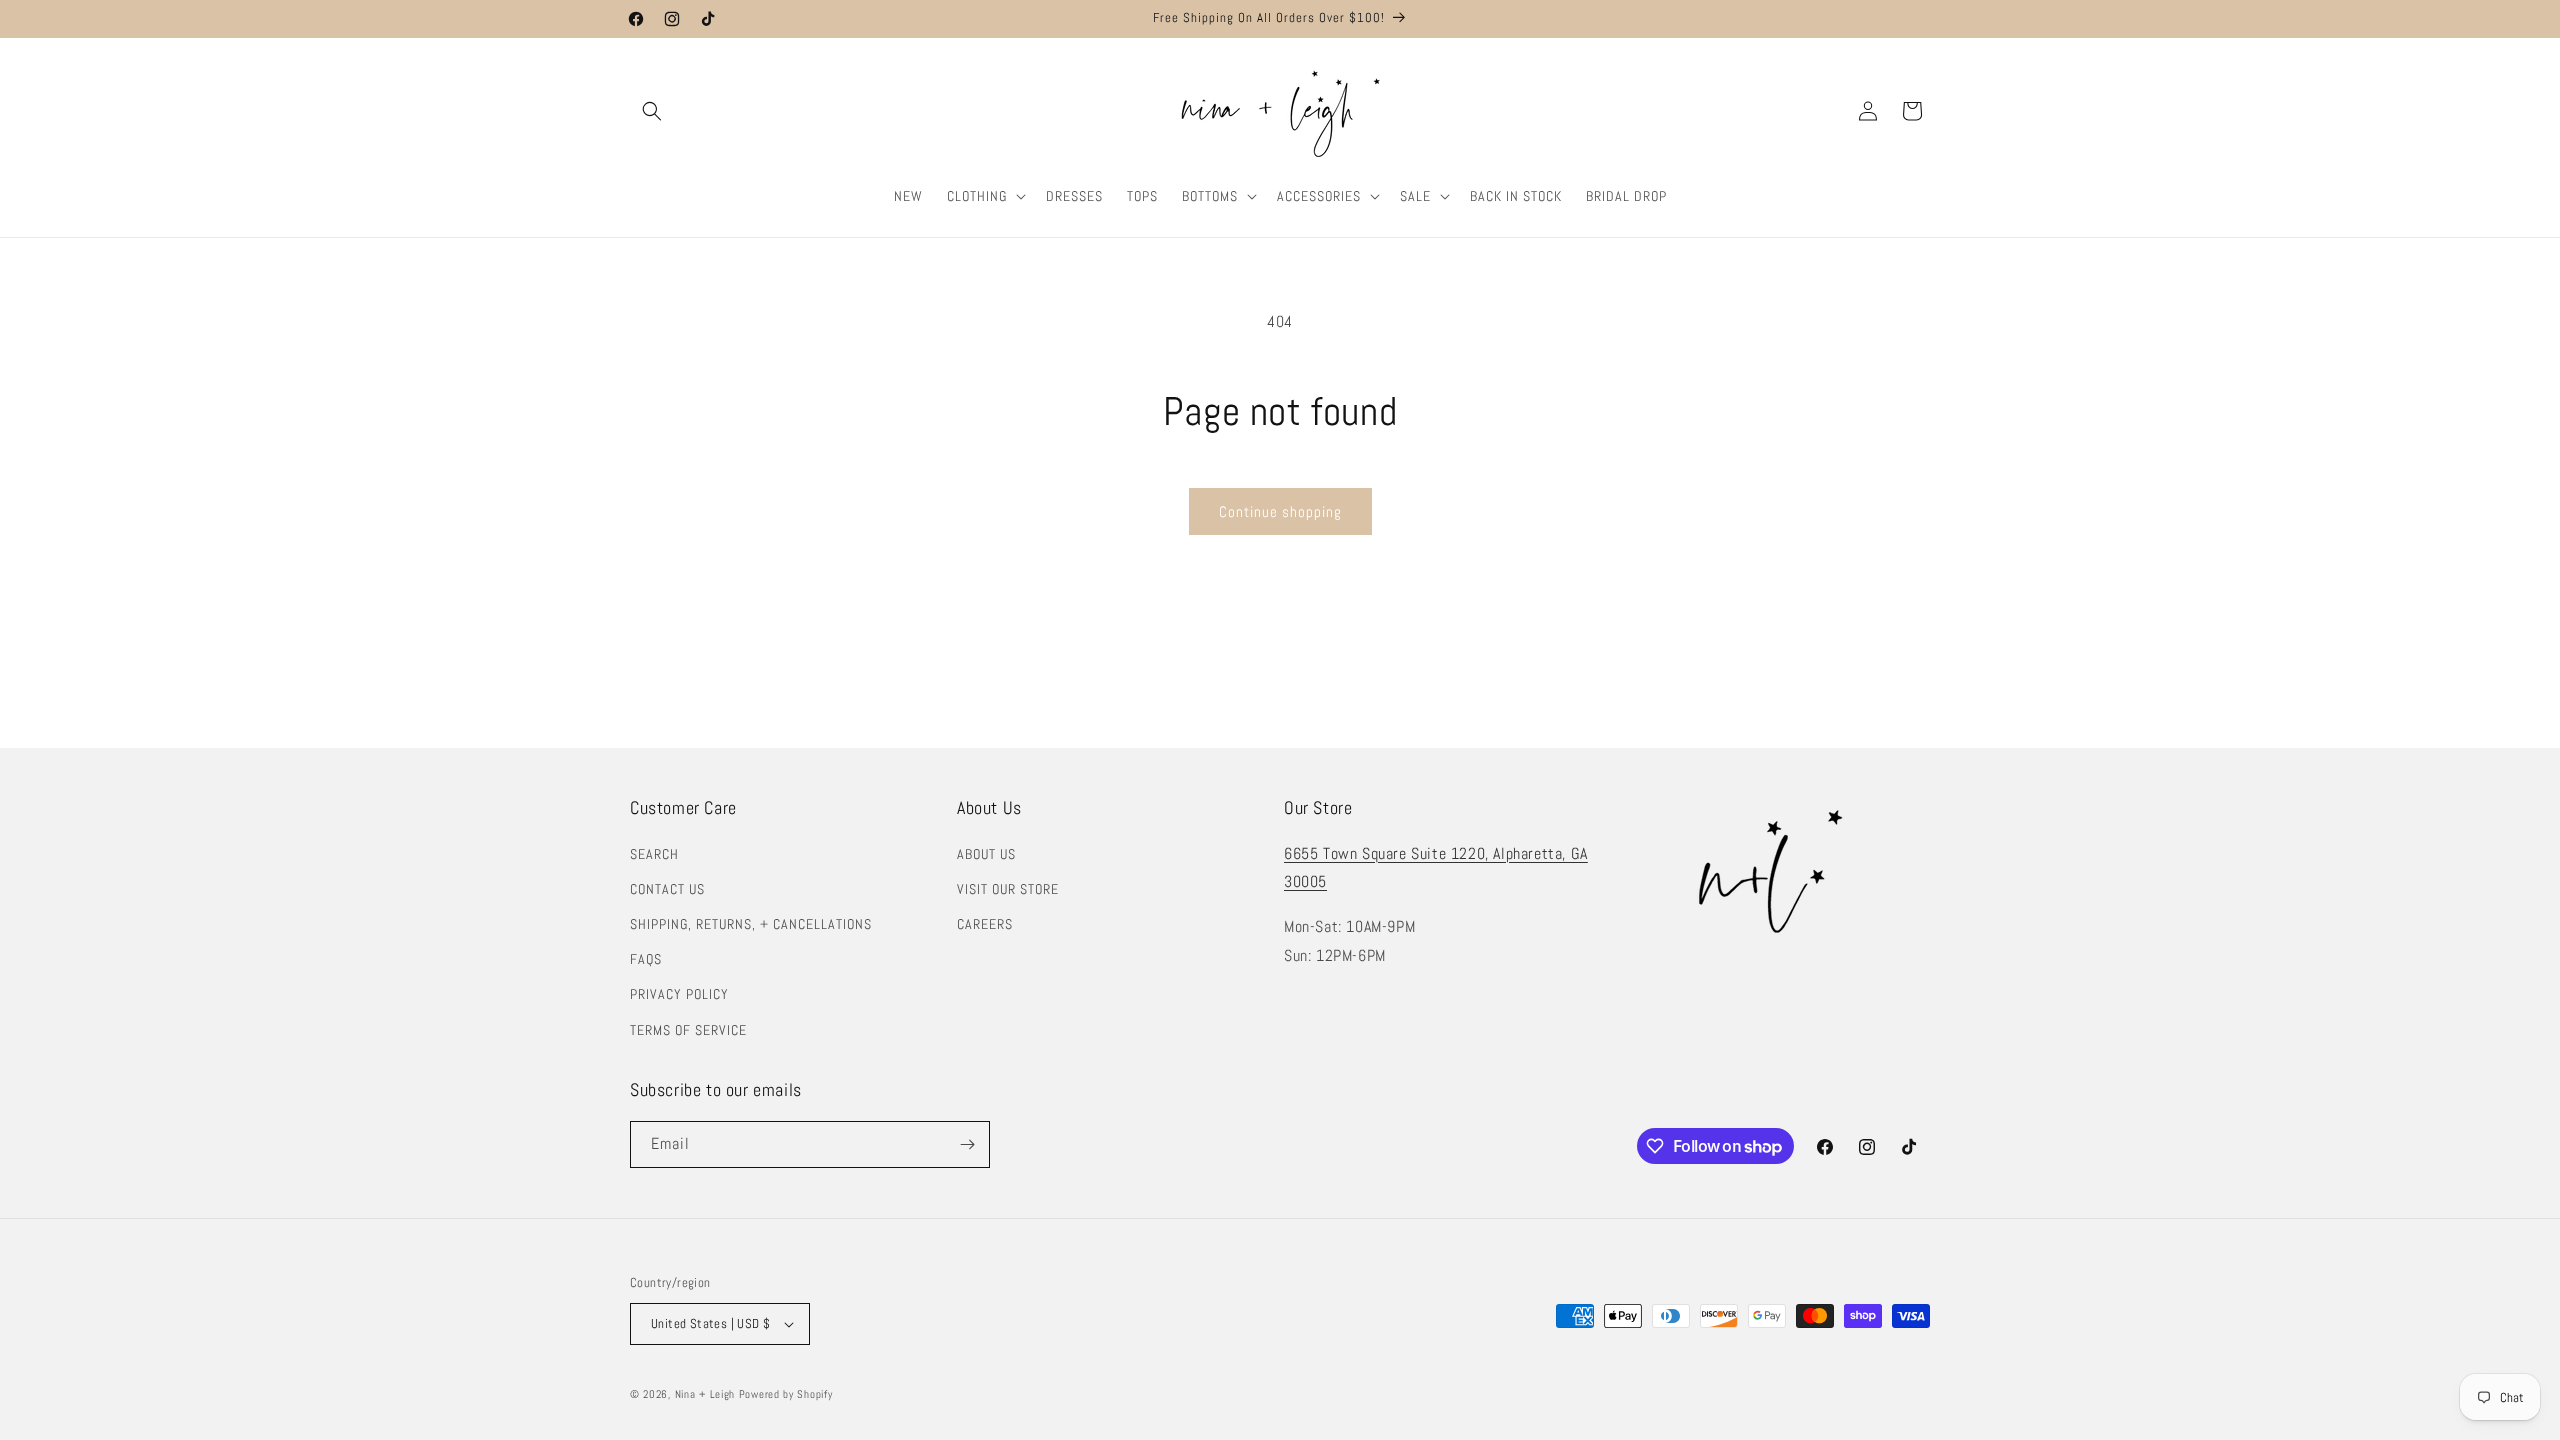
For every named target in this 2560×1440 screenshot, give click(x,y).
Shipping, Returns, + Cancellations (751, 924)
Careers (985, 924)
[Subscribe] (967, 1144)
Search (654, 854)
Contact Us (667, 889)
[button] (652, 111)
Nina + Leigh (705, 1394)
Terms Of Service (688, 1030)
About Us (986, 854)
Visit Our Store (1008, 889)
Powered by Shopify (786, 1394)
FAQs (646, 959)
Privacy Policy (679, 994)
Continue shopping (1280, 511)
